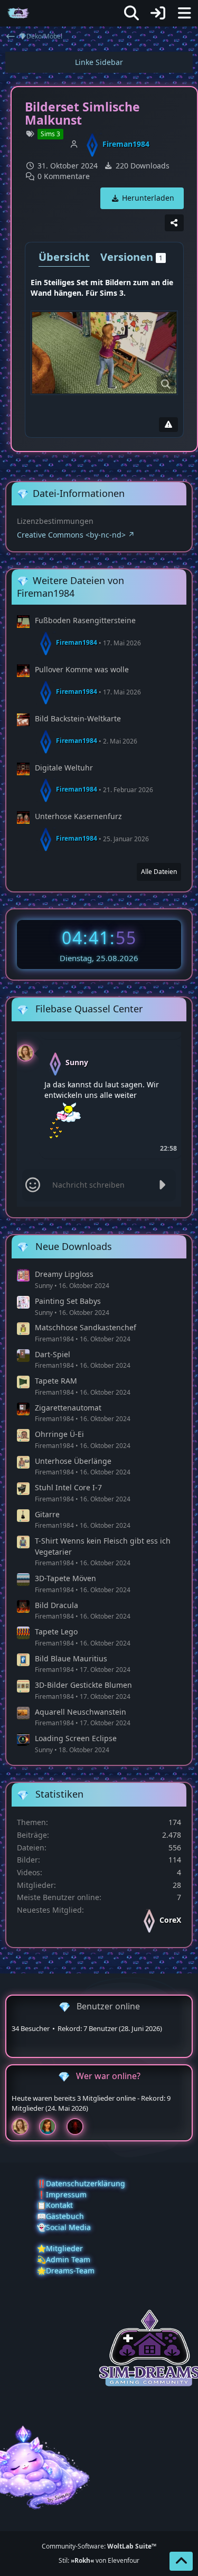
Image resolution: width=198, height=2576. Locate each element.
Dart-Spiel (53, 1354)
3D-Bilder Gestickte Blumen (83, 1685)
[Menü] (184, 13)
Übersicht (64, 257)
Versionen (131, 257)
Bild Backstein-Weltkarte (78, 718)
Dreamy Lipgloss (64, 1274)
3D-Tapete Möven (65, 1578)
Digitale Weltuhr (64, 768)
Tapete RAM (56, 1381)
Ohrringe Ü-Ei (59, 1434)
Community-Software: (99, 2546)
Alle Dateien (159, 872)
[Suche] (131, 13)
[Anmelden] (158, 13)
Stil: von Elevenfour (99, 2560)
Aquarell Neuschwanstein (81, 1712)
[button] (25, 1052)
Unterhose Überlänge (73, 1461)
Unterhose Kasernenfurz (78, 816)
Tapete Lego (56, 1632)
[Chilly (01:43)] (52, 2127)
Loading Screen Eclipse (76, 1738)
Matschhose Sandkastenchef (86, 1327)
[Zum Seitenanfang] (181, 2561)
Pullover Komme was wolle (82, 669)
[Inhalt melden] (168, 425)
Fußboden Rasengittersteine (85, 620)
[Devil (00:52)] (79, 2127)
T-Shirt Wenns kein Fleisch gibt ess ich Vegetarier (103, 1546)
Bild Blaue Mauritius (71, 1658)
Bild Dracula (56, 1605)
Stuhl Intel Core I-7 (68, 1487)
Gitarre (47, 1514)
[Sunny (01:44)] (24, 2127)
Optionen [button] (162, 1043)
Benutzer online (108, 2006)
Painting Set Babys (68, 1301)
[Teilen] (174, 223)
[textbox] (99, 1185)
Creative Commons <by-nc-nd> (71, 535)
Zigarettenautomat (68, 1408)
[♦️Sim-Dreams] (18, 13)
